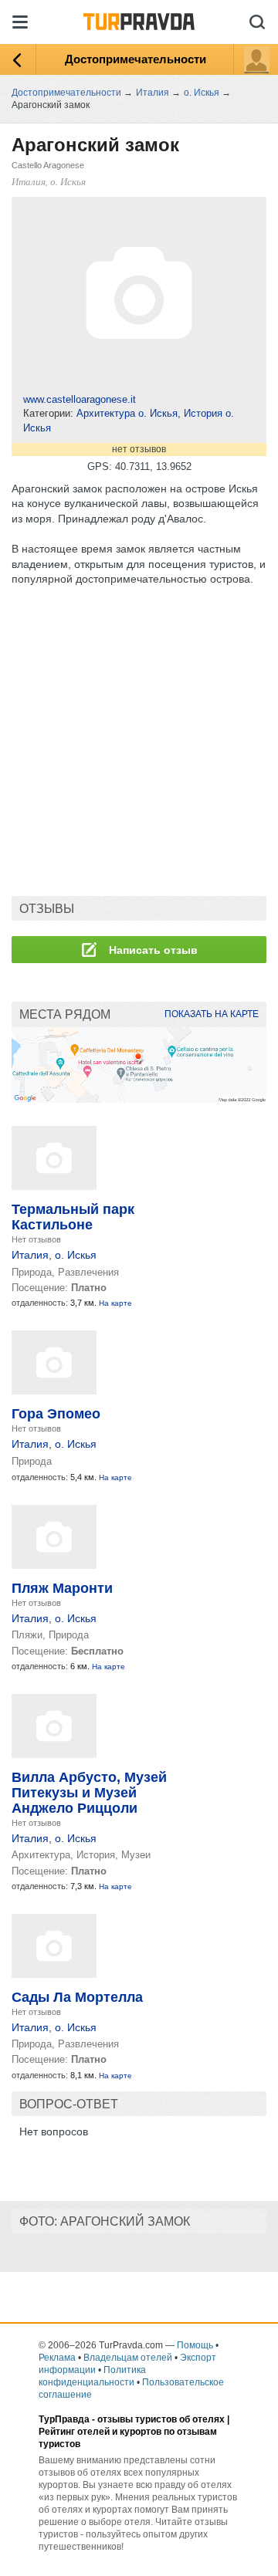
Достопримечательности (136, 59)
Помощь (195, 2345)
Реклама (57, 2358)
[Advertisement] (139, 742)
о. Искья (76, 1255)
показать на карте (212, 1014)
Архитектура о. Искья (127, 413)
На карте (115, 1303)
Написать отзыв (152, 950)
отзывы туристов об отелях (161, 2419)
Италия (30, 1255)
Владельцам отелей (128, 2358)
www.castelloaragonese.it (80, 399)
